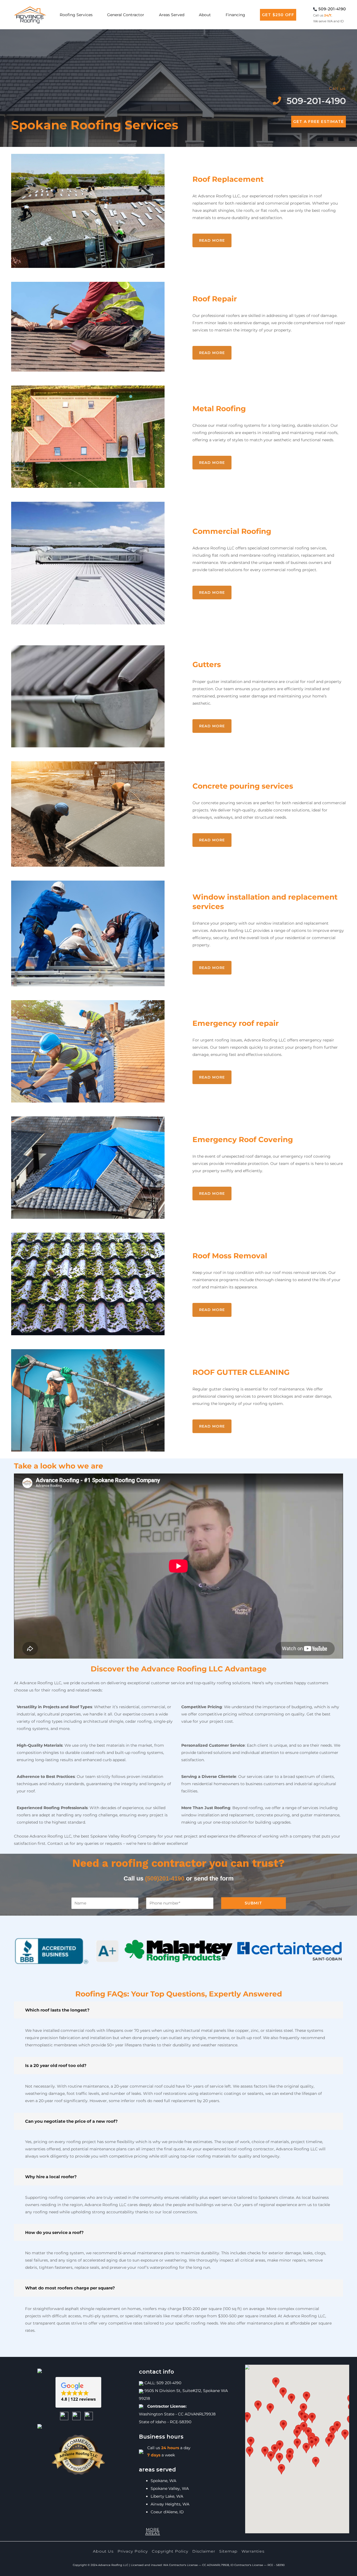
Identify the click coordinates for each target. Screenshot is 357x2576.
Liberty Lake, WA (167, 2496)
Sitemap (228, 2551)
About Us (103, 2551)
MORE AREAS (153, 2531)
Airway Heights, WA (170, 2504)
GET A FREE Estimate (319, 122)
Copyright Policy (170, 2551)
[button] (78, 2392)
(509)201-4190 (165, 1878)
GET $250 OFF (278, 15)
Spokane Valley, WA (170, 2488)
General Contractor (126, 15)
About (205, 15)
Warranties (253, 2551)
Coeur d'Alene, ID (167, 2512)
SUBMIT (253, 1903)
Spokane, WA (163, 2481)
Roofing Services (76, 15)
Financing (235, 15)
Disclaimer (204, 2551)
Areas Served (172, 15)
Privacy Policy (133, 2551)
